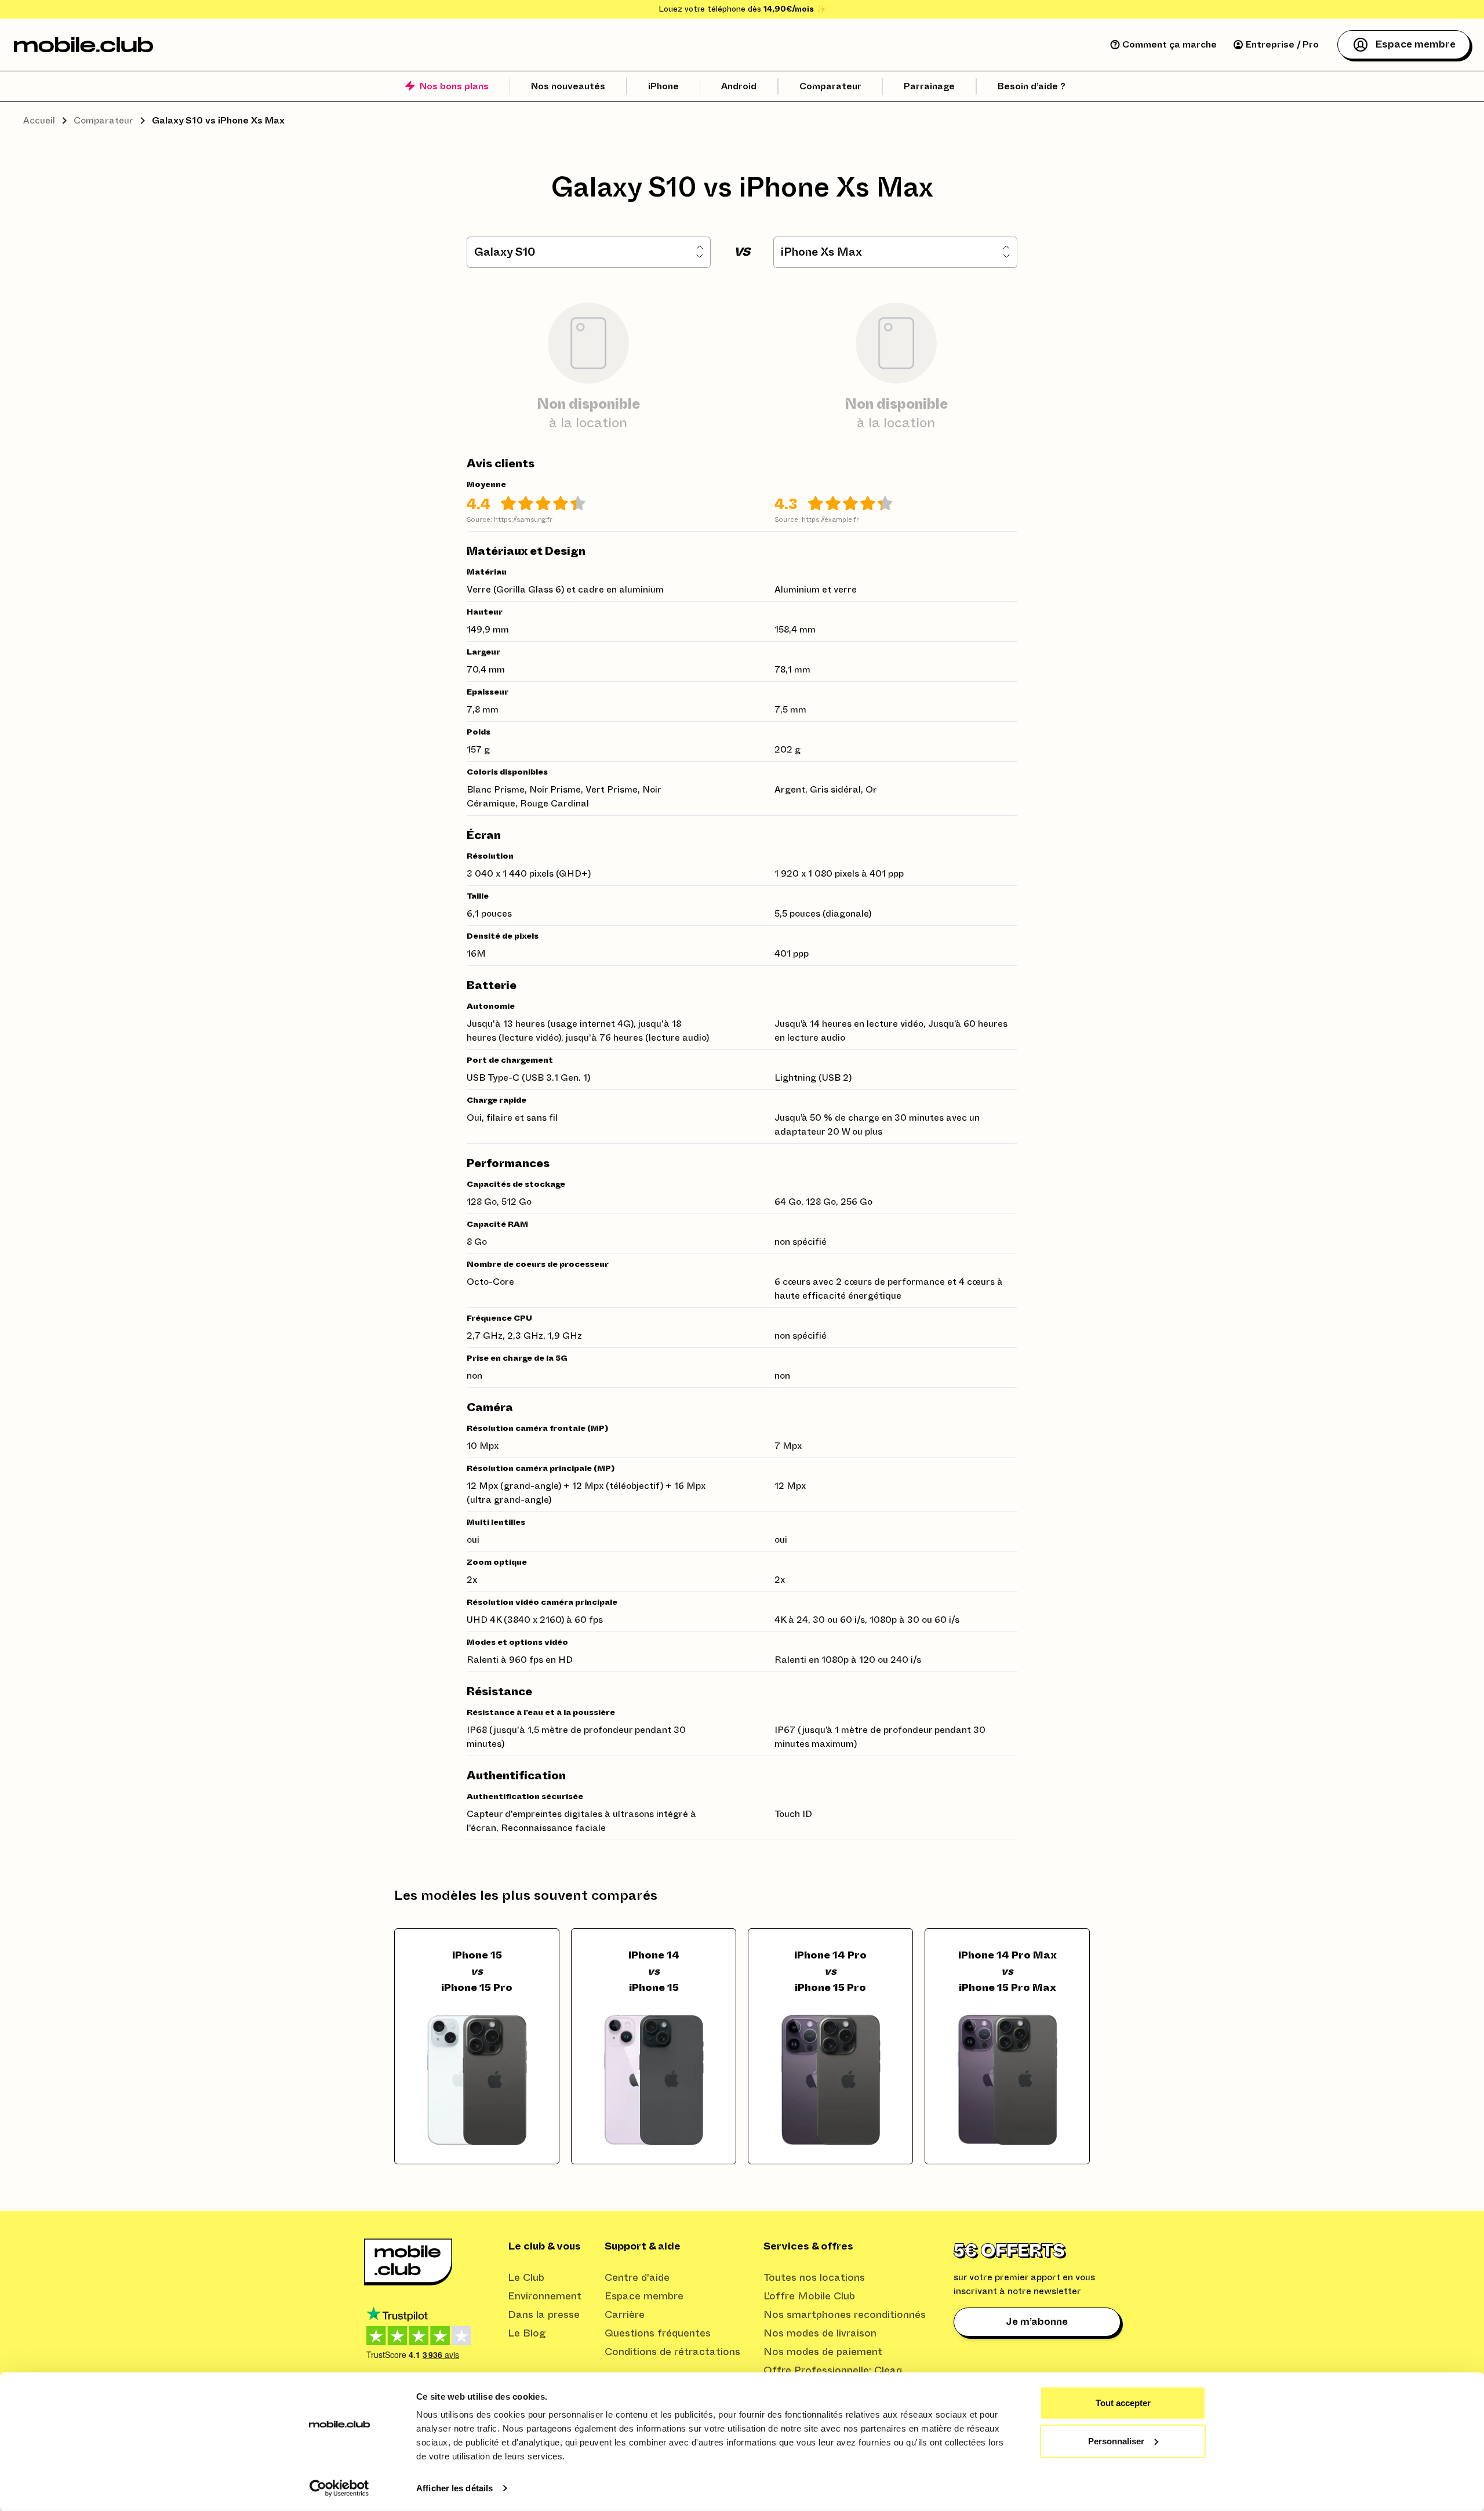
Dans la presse (544, 2315)
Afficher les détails (454, 2488)
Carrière (625, 2315)
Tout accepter (1123, 2403)
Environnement (545, 2296)
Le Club (526, 2278)
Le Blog (527, 2334)
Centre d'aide (637, 2278)
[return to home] (83, 45)
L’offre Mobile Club (809, 2296)
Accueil (39, 121)
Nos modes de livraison (820, 2334)
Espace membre (644, 2296)
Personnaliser (1116, 2441)
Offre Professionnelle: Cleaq (833, 2371)
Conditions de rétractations (672, 2352)
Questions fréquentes (658, 2334)
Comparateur (103, 121)
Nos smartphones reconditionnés (845, 2315)
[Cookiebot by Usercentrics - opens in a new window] (339, 2488)
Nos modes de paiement (823, 2352)
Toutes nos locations (814, 2278)
